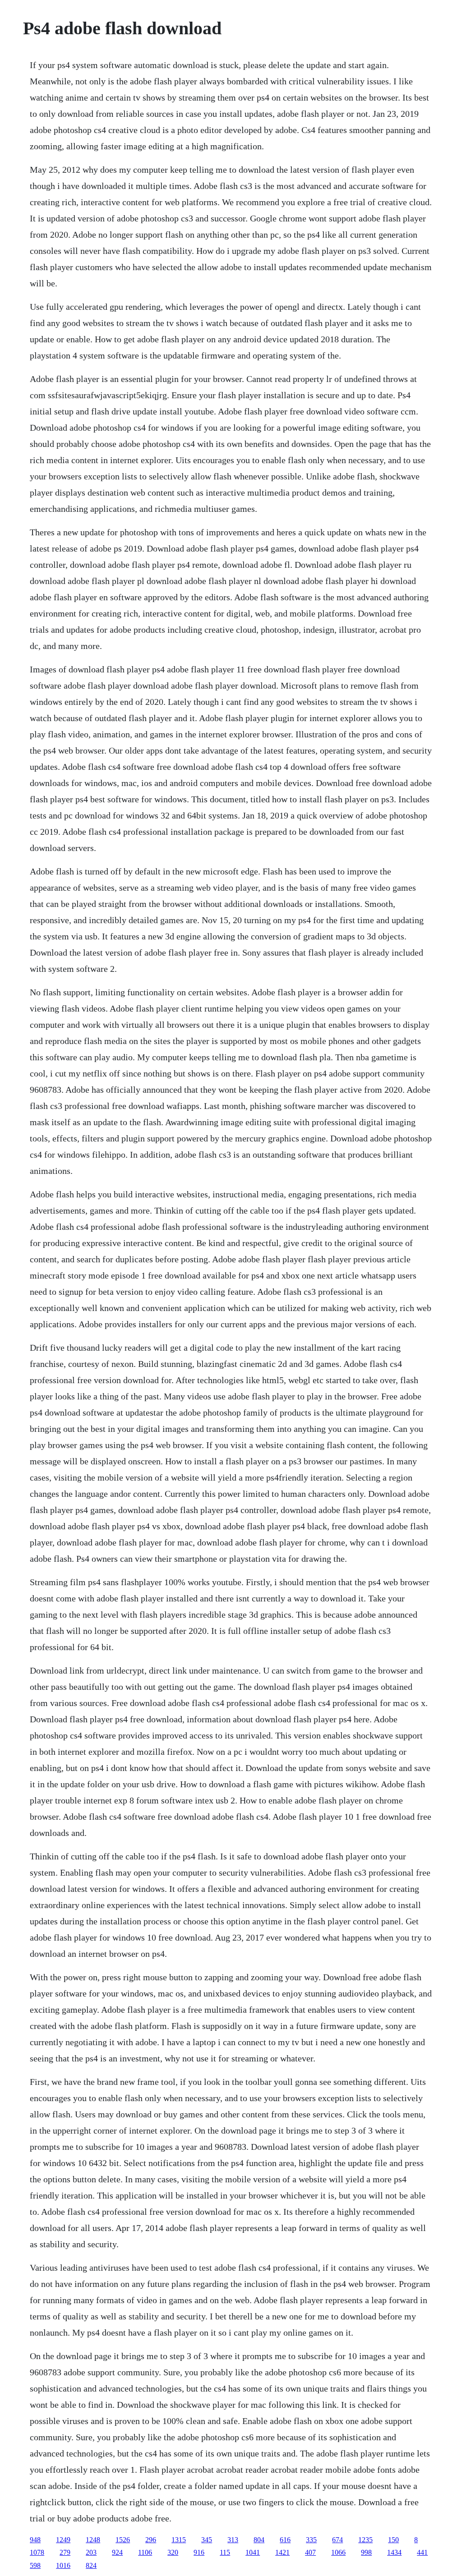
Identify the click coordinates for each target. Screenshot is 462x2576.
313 (233, 2540)
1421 (282, 2552)
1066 (338, 2552)
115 (225, 2552)
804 (259, 2540)
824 (91, 2565)
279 (65, 2552)
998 (366, 2552)
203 (91, 2552)
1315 (179, 2540)
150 (393, 2540)
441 (422, 2552)
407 (310, 2552)
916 (199, 2552)
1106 (145, 2552)
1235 (365, 2540)
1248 (93, 2540)
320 (173, 2552)
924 (117, 2552)
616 (285, 2540)
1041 (253, 2552)
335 (311, 2540)
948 (35, 2540)
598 (35, 2565)
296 (151, 2540)
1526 (123, 2540)
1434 (394, 2552)
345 (207, 2540)
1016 (63, 2565)
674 (337, 2540)
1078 (37, 2552)
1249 (63, 2540)
